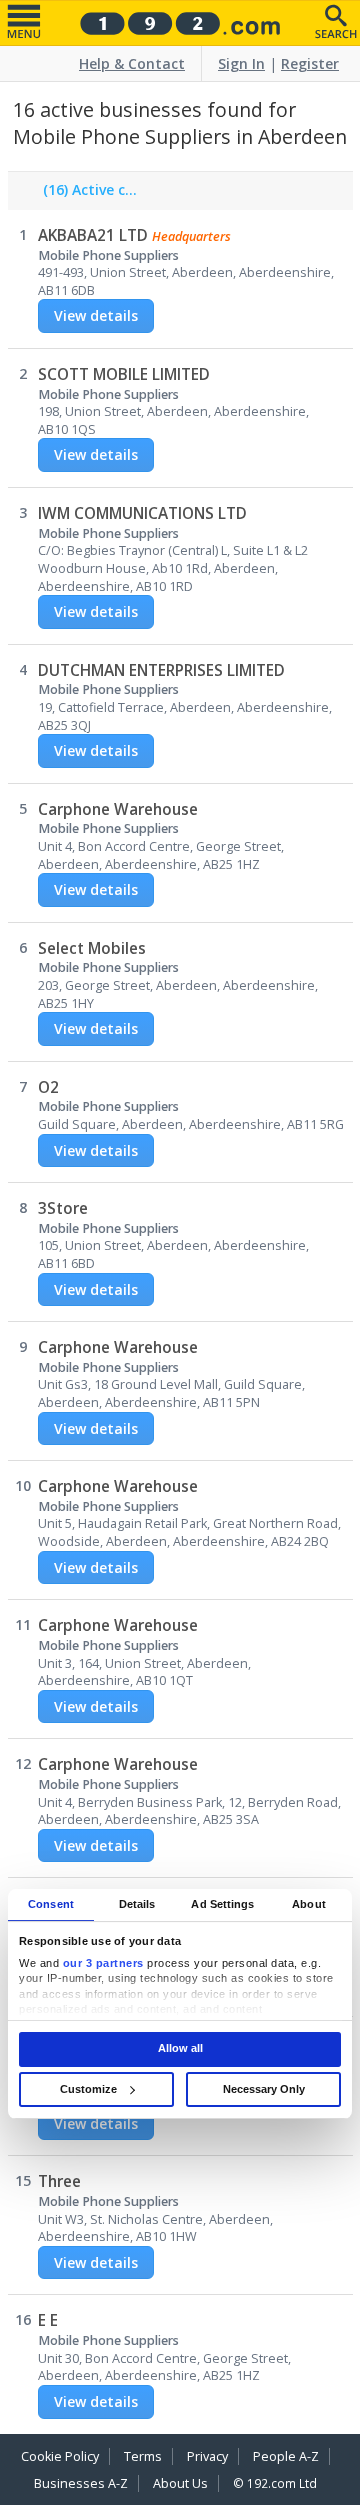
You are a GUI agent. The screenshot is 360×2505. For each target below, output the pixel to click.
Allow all (180, 2049)
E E (48, 2320)
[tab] (86, 195)
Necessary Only (264, 2089)
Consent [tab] (51, 1904)
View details (96, 315)
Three (59, 2181)
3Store (63, 1208)
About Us (180, 2483)
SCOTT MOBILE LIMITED (124, 374)
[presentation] (86, 195)
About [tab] (309, 1904)
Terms (143, 2456)
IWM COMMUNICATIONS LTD (142, 513)
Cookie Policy (60, 2456)
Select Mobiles (92, 948)
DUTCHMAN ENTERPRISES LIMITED (161, 670)
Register (310, 63)
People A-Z (286, 2456)
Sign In (241, 63)
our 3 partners (103, 1963)
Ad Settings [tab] (222, 1904)
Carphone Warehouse (118, 809)
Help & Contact (132, 63)
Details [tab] (137, 1904)
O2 (48, 1087)
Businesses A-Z (81, 2483)
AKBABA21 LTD (93, 235)
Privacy (207, 2456)
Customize (88, 2089)
